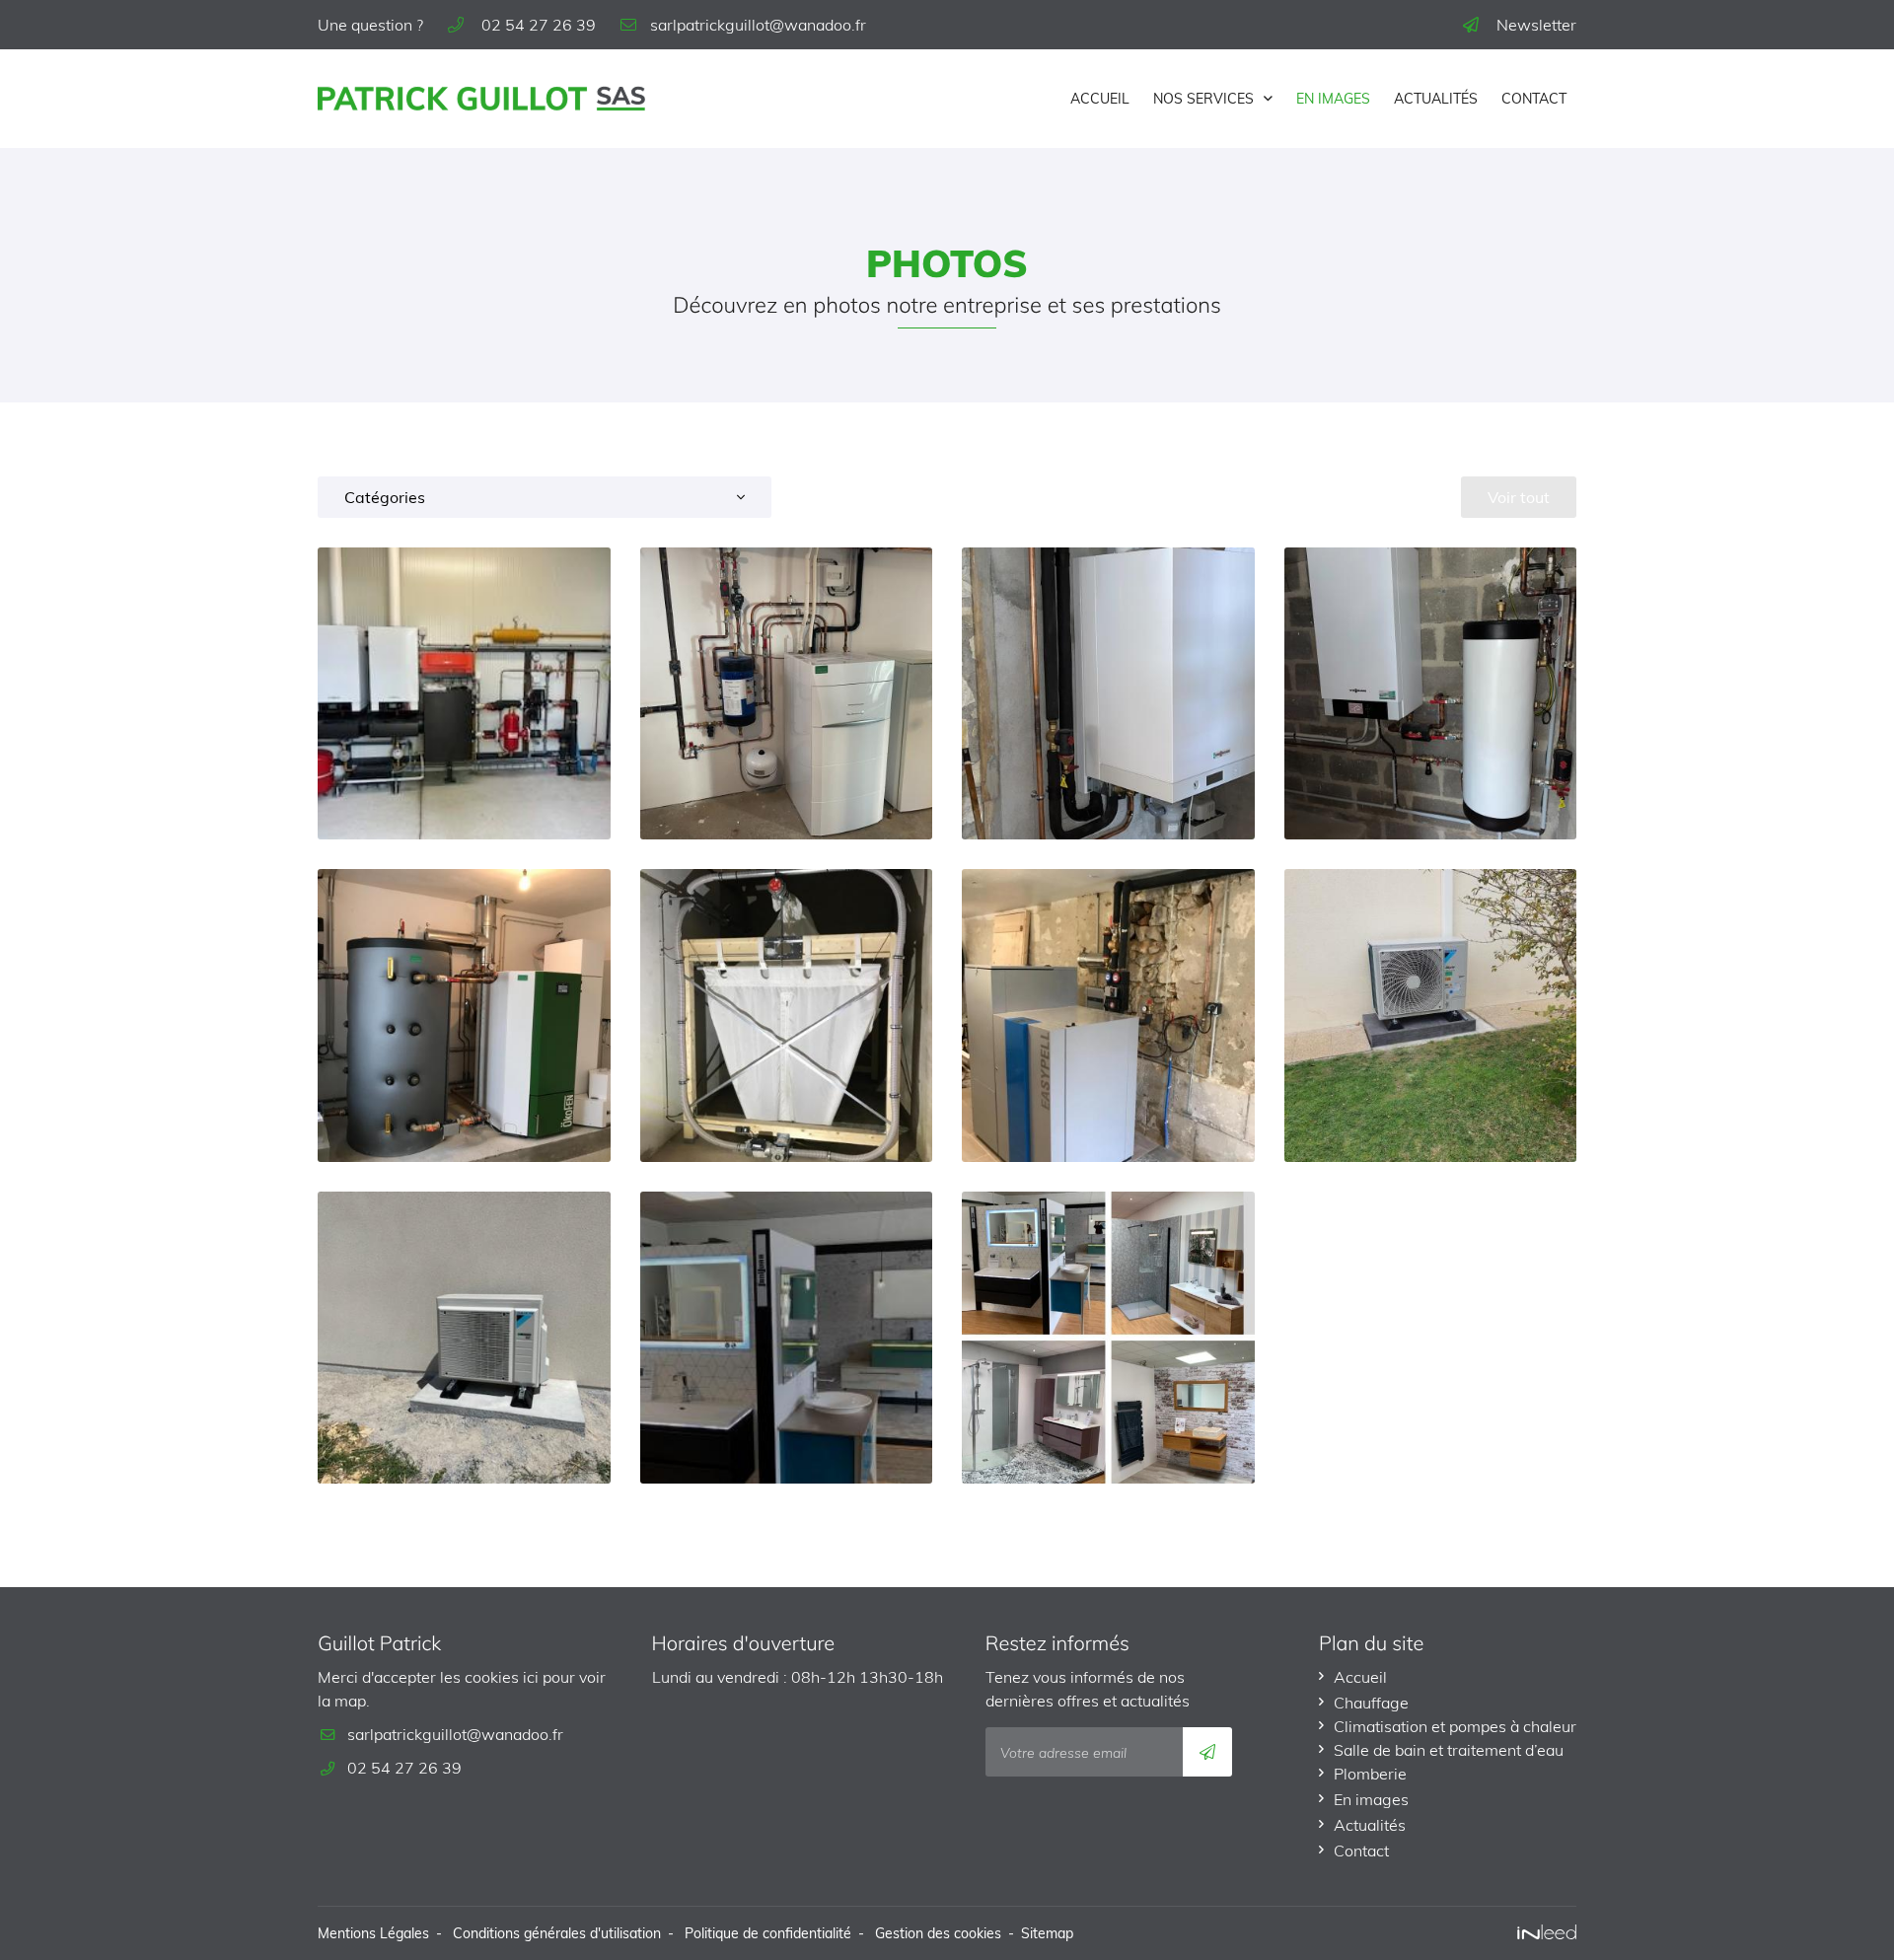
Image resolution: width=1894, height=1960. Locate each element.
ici (531, 1677)
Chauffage (1371, 1703)
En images (1333, 99)
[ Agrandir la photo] (464, 694)
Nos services (1203, 99)
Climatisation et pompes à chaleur (1455, 1726)
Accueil (1100, 99)
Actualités (1436, 99)
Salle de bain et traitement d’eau (1449, 1750)
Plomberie (1370, 1774)
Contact (1534, 99)
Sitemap (1047, 1933)
